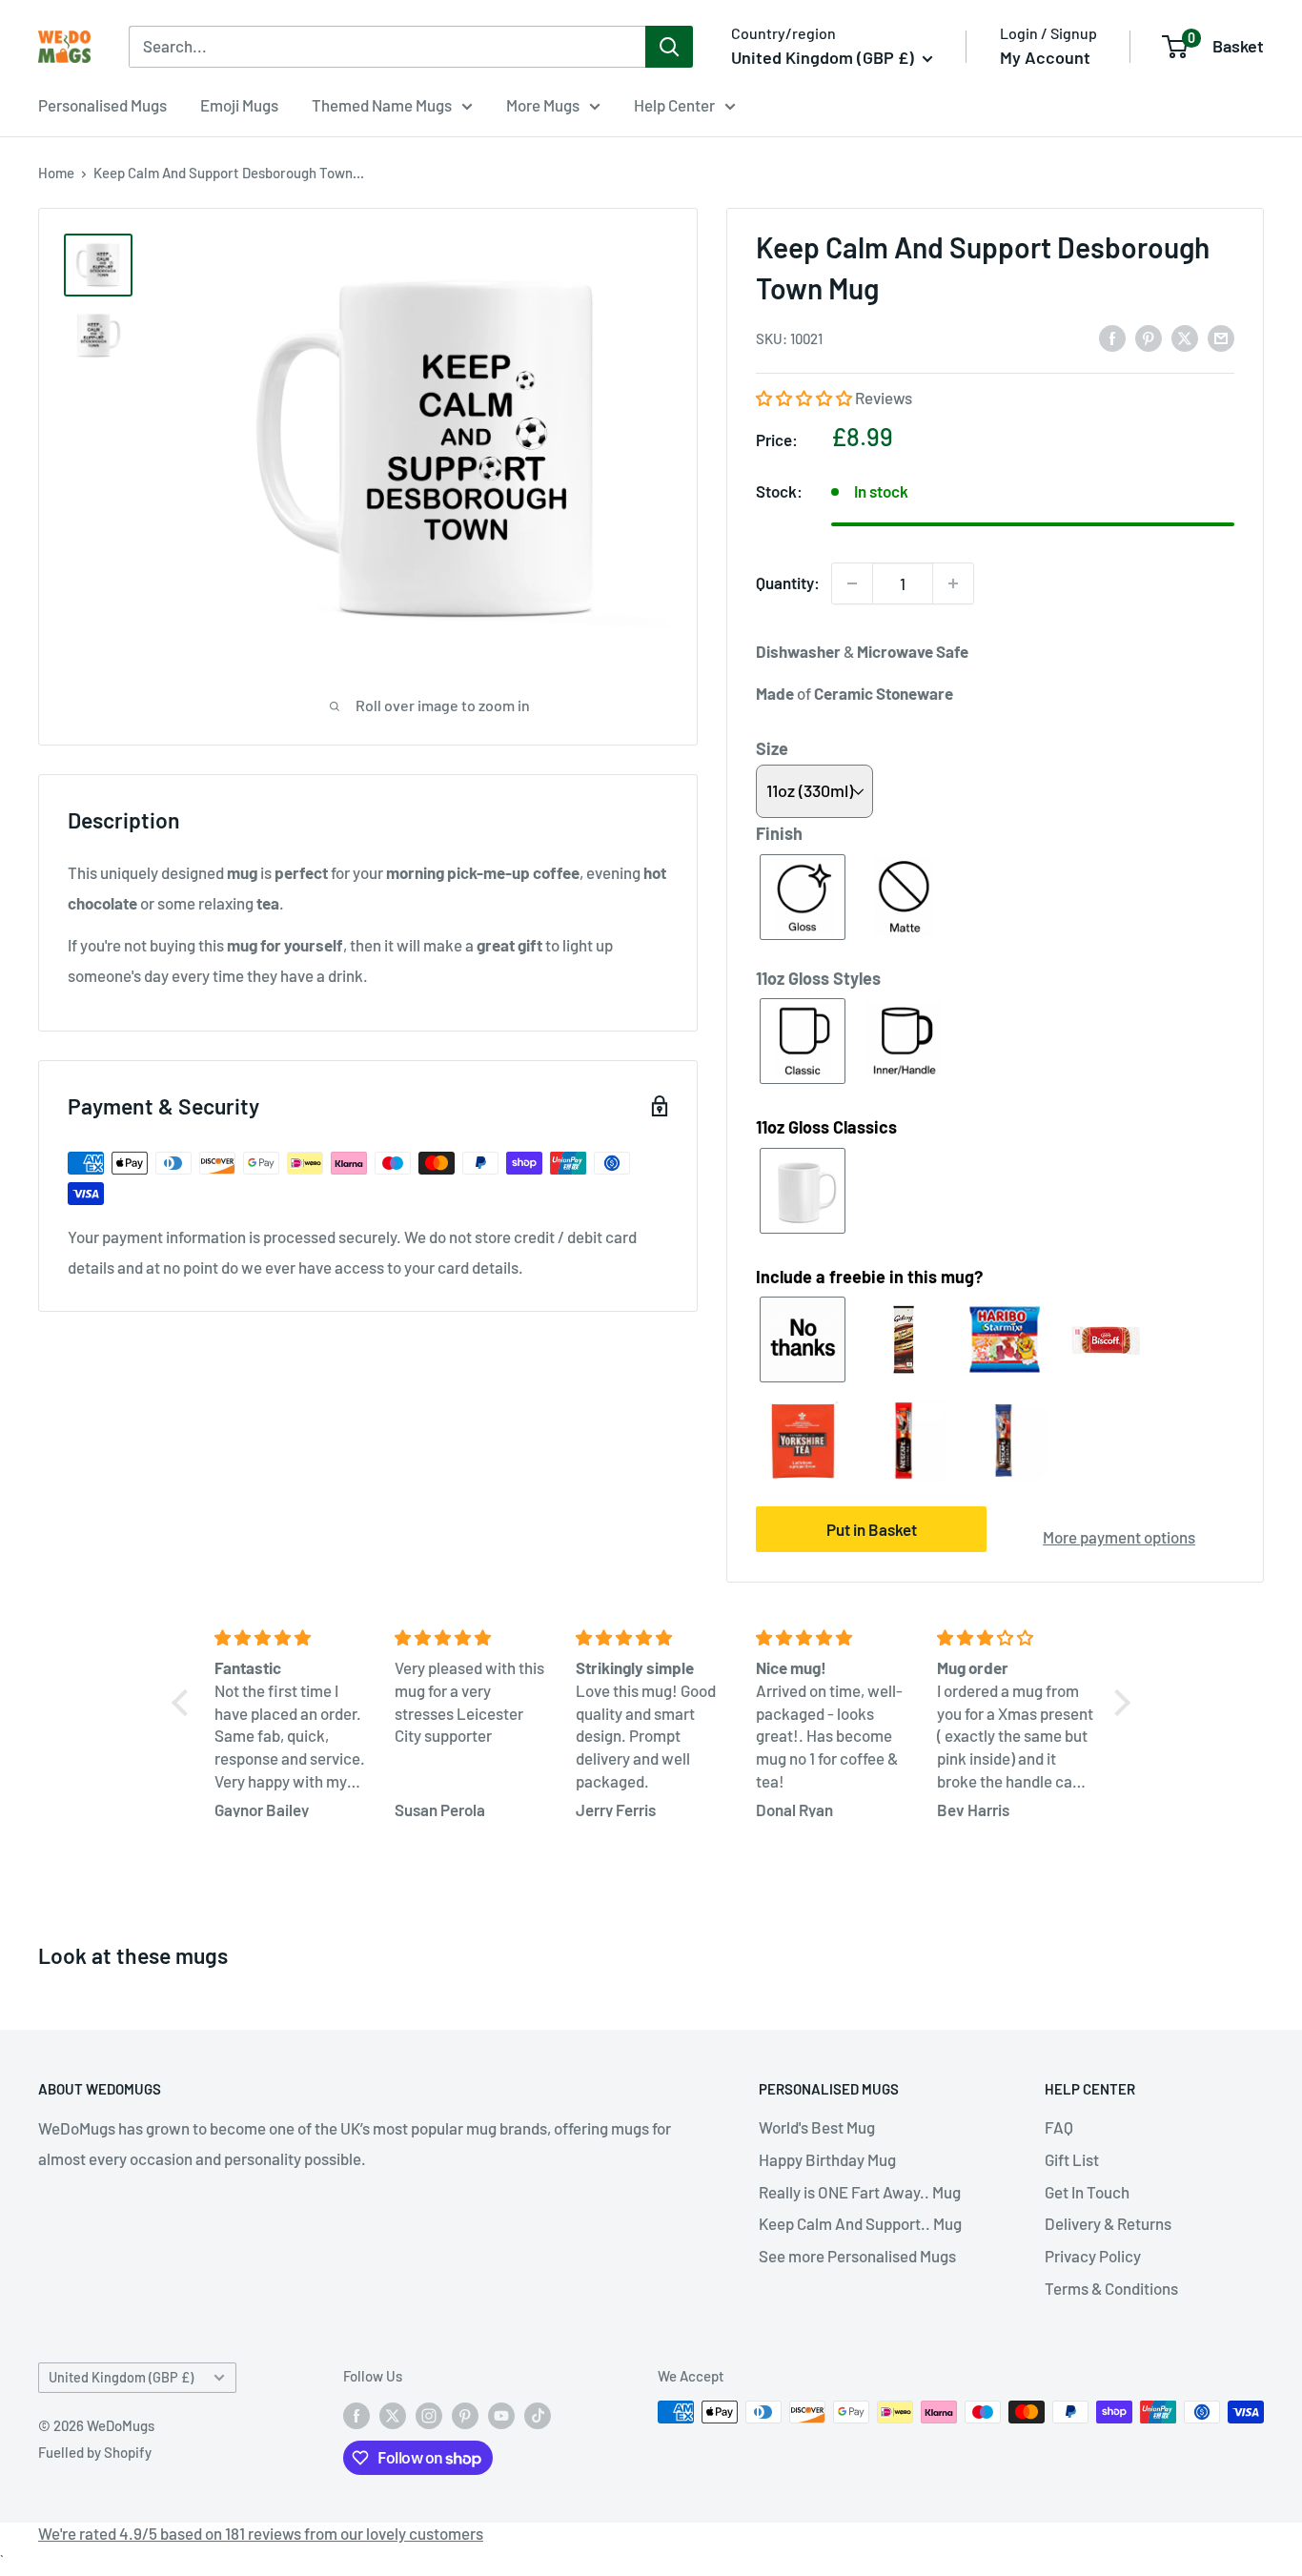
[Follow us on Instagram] (429, 2415)
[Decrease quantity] (852, 583)
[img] (294, 1638)
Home (56, 173)
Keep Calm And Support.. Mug (860, 2223)
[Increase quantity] (953, 583)
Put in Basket (872, 1529)
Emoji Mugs (239, 105)
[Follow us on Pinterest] (465, 2415)
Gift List (1072, 2159)
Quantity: (788, 583)
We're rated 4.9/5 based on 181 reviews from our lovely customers (261, 2533)
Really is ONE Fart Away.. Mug (860, 2192)
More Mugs (543, 105)
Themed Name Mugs (382, 105)
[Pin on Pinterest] (1149, 337)
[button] (805, 398)
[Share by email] (1221, 337)
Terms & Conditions (1111, 2288)
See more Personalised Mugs (857, 2256)
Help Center (674, 105)
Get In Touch (1087, 2192)
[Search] (669, 47)
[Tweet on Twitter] (1185, 337)
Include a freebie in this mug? (869, 1277)
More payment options (1119, 1537)
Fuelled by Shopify (95, 2452)
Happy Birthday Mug (827, 2159)
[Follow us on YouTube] (501, 2415)
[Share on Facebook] (1112, 337)
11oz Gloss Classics (826, 1127)
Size (772, 748)
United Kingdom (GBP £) (121, 2377)
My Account (1045, 57)
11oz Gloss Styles (818, 978)
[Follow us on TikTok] (538, 2415)
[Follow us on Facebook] (356, 2415)
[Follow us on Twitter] (393, 2415)
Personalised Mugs (102, 105)
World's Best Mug (817, 2127)
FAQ (1059, 2127)
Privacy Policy (1093, 2256)
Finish (779, 833)
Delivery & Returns (1108, 2223)
